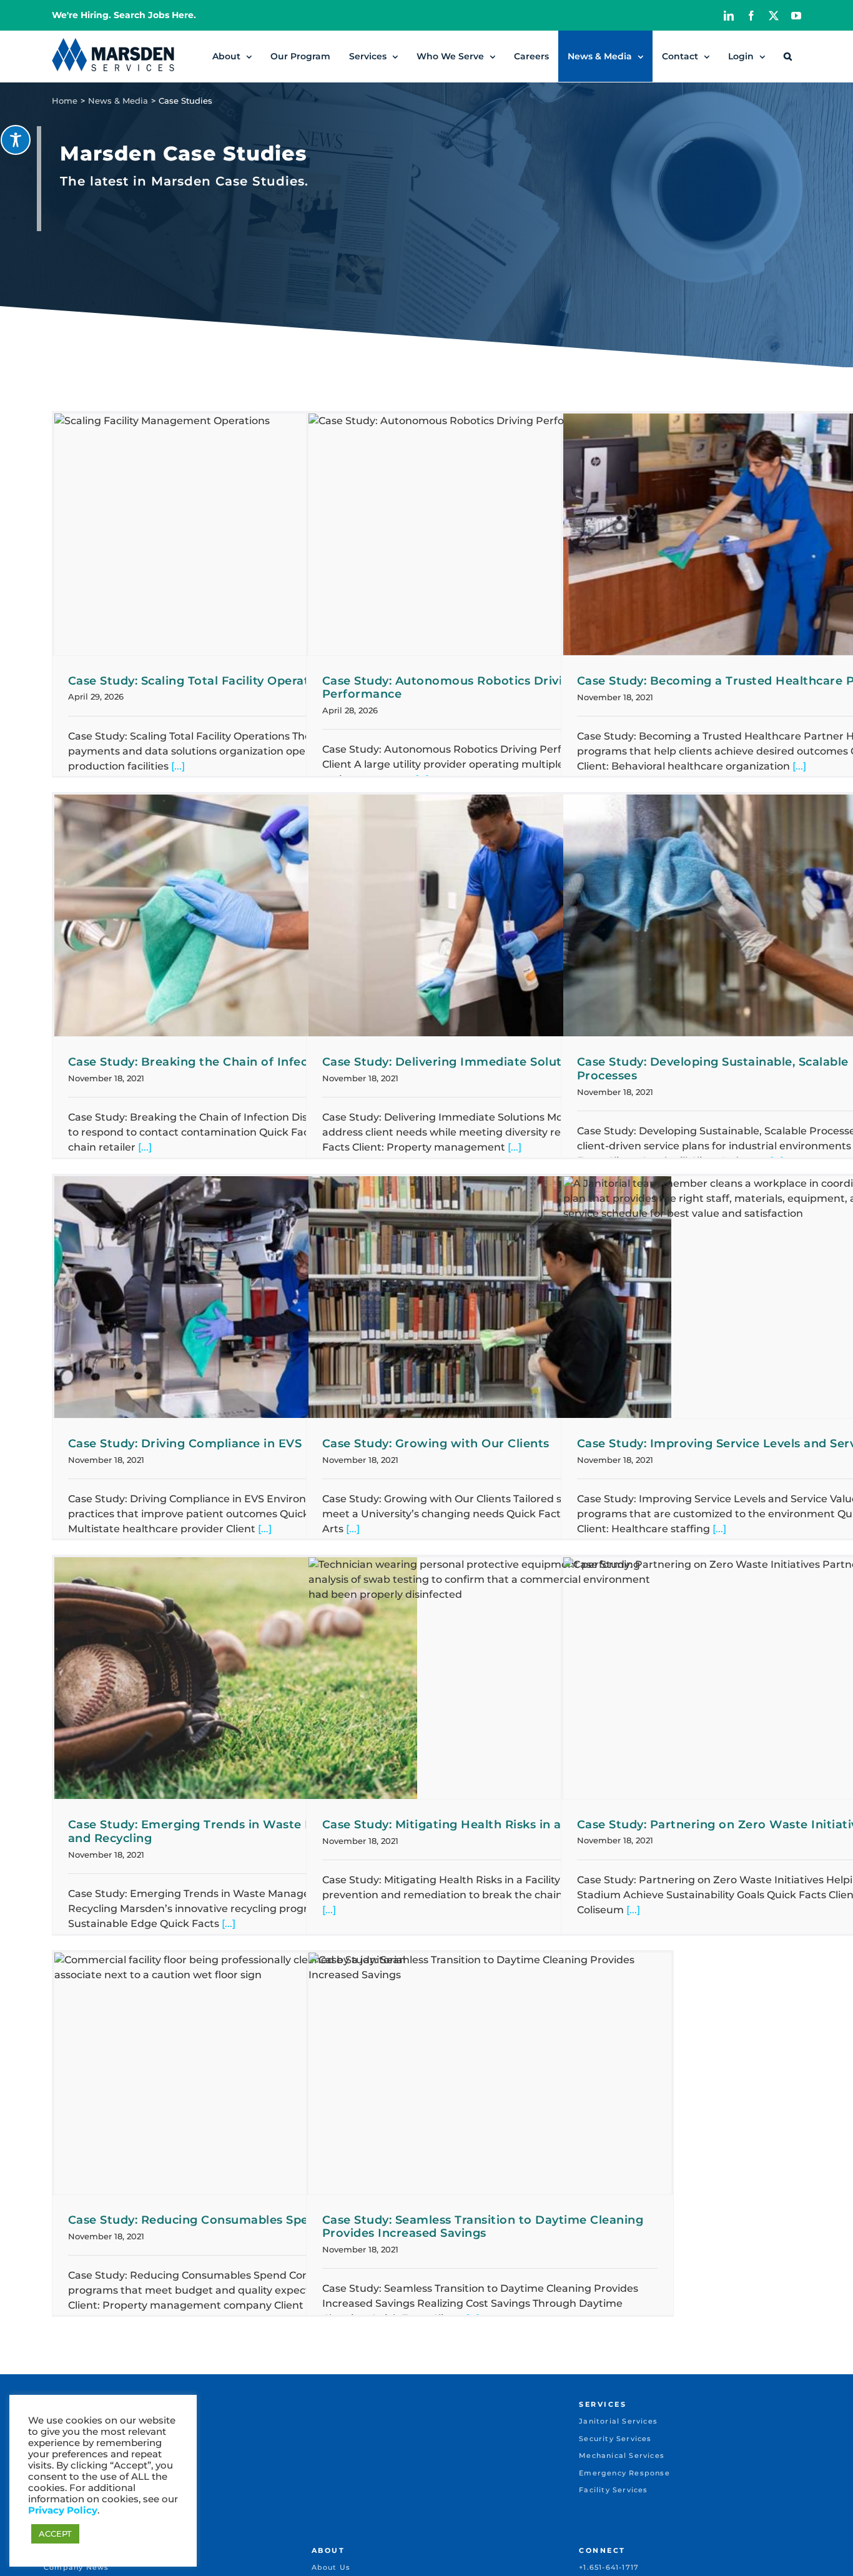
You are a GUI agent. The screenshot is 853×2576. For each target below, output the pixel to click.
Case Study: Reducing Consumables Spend (196, 2220)
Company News (76, 2567)
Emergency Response (624, 2473)
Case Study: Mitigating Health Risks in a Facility (465, 1825)
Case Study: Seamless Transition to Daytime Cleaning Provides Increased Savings (483, 2227)
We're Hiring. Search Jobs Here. (124, 15)
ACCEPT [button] (55, 2534)
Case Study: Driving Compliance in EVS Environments (229, 1444)
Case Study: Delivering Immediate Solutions (455, 1062)
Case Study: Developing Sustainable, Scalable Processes (713, 1069)
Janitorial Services (618, 2421)
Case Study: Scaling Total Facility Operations (201, 681)
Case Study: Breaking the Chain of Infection (200, 1062)
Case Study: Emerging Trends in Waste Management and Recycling (227, 1831)
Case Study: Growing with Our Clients (436, 1444)
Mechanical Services (622, 2455)
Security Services (615, 2439)
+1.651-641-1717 (609, 2567)
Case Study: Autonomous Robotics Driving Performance (450, 688)
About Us (331, 2567)
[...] (177, 766)
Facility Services (613, 2490)
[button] (788, 56)
